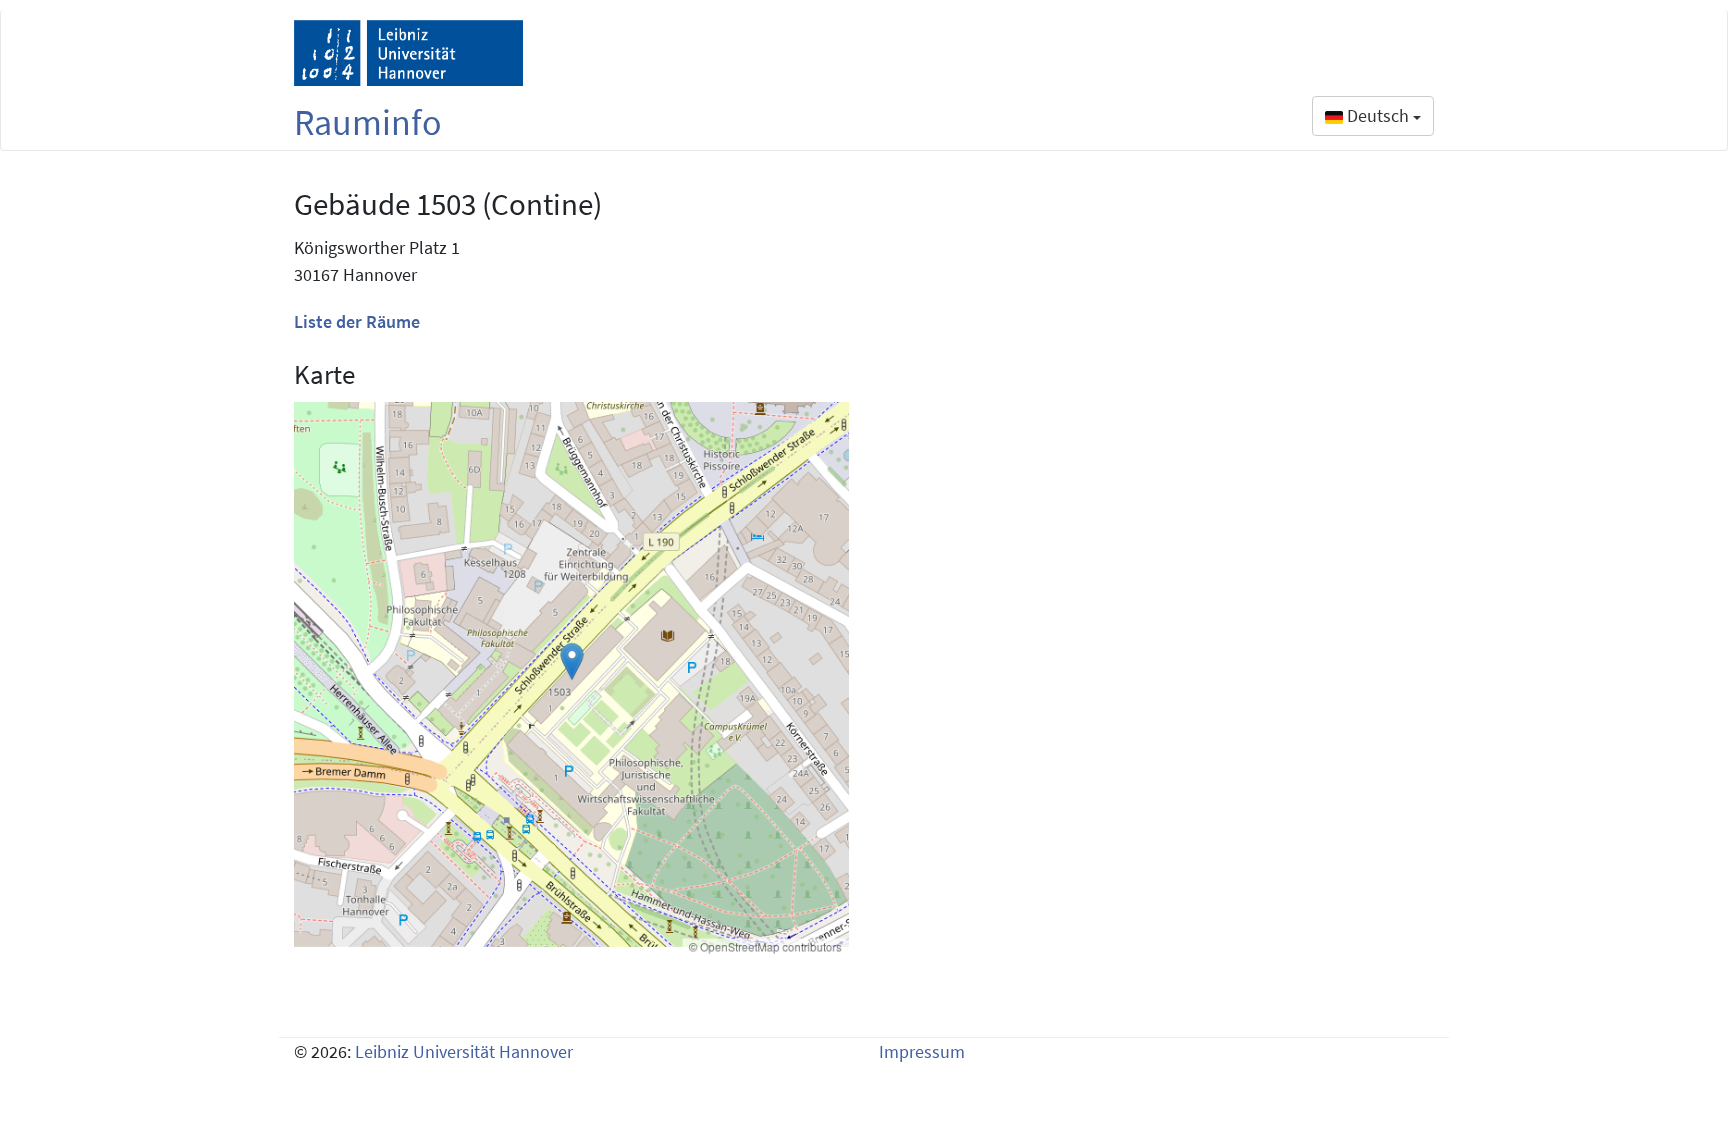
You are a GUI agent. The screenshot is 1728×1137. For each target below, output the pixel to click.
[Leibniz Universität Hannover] (408, 53)
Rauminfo (368, 122)
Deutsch (1378, 115)
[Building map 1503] (571, 679)
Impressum (922, 1051)
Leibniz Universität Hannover (464, 1051)
